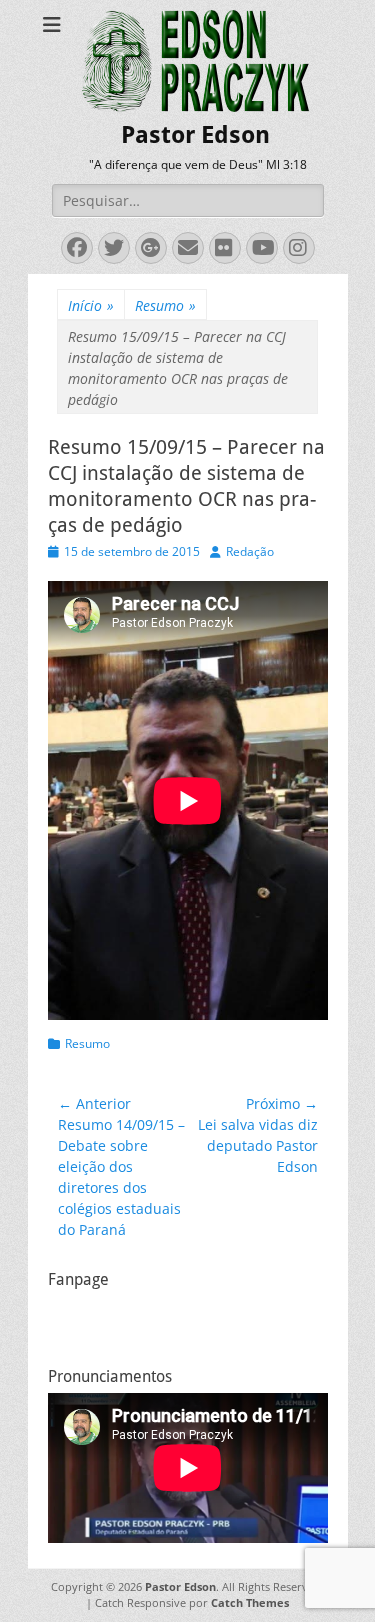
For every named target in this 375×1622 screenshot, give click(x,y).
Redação (250, 551)
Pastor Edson (195, 135)
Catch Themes (250, 1602)
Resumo (165, 305)
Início (91, 305)
